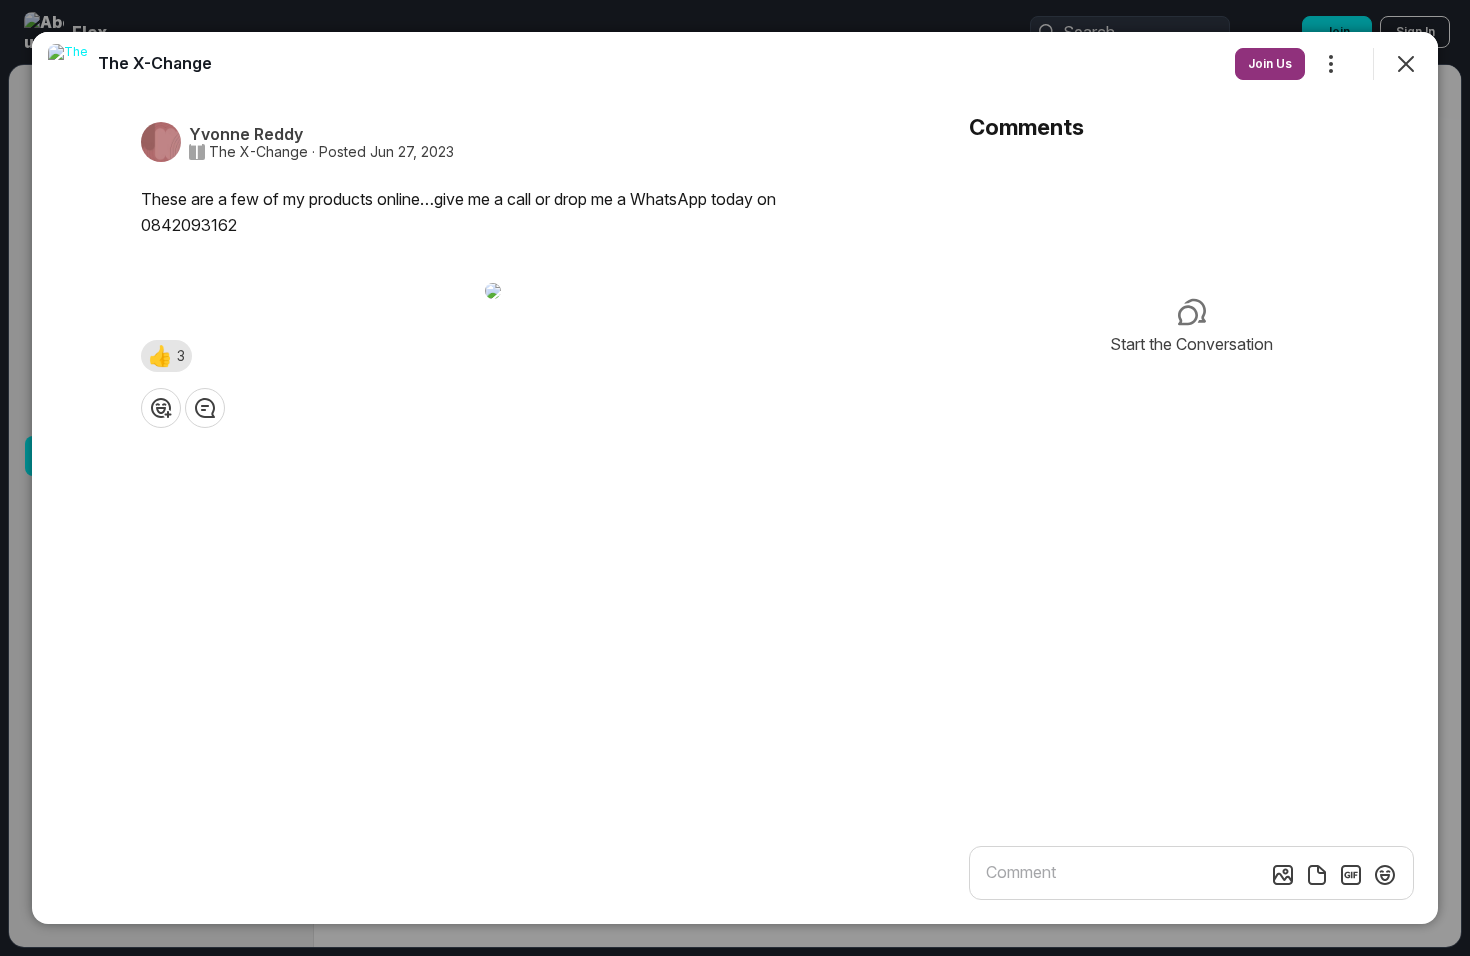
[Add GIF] (1351, 875)
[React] (161, 408)
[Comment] (205, 408)
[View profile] (68, 64)
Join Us (1270, 63)
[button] (166, 356)
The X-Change (258, 152)
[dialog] (735, 478)
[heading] (155, 63)
